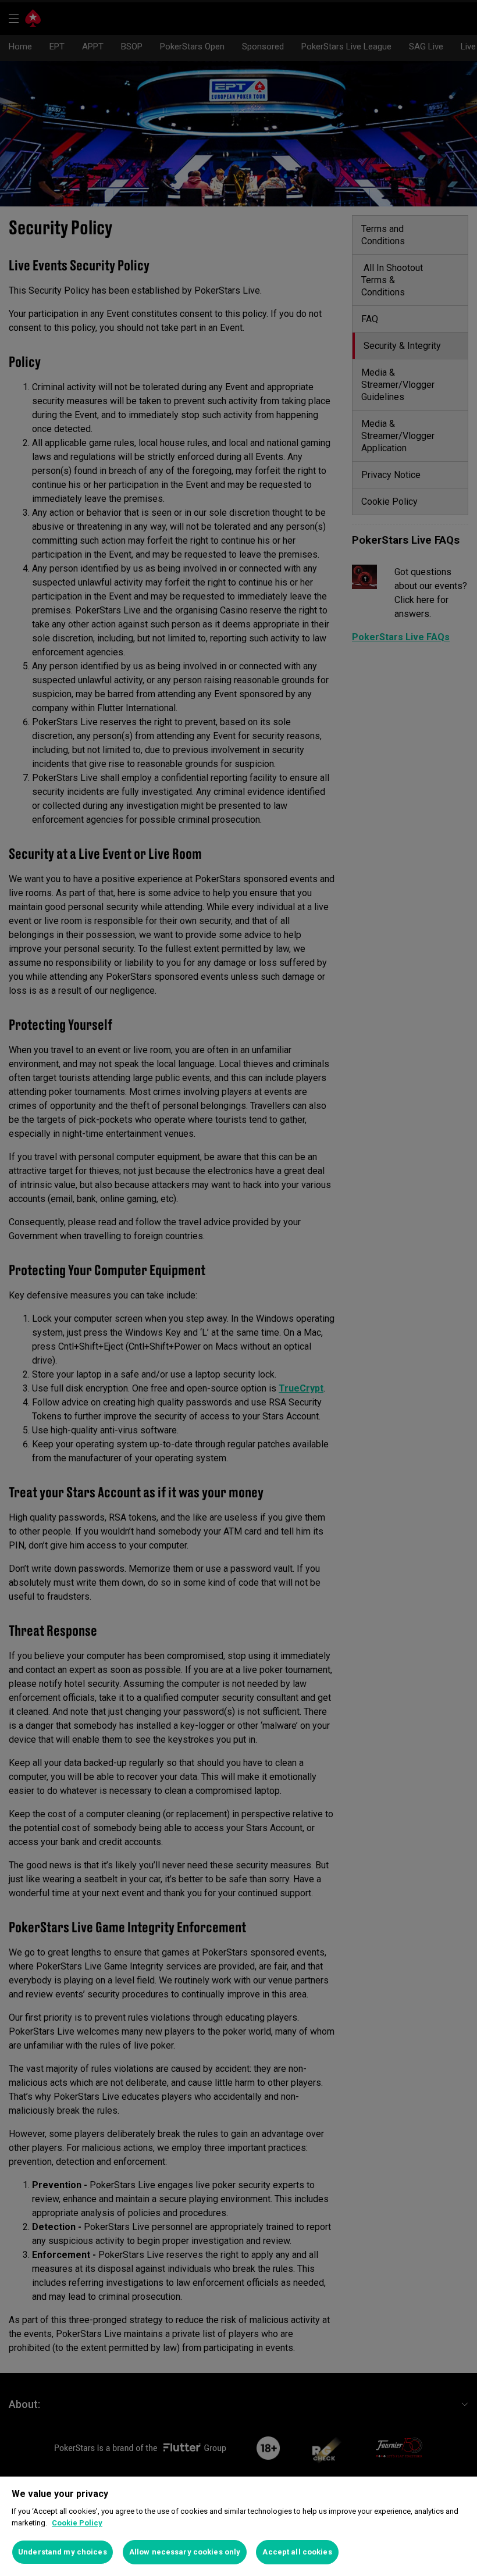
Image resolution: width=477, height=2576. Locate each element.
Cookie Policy (77, 2523)
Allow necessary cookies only (185, 2552)
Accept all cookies (297, 2552)
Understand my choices (63, 2552)
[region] (238, 2526)
